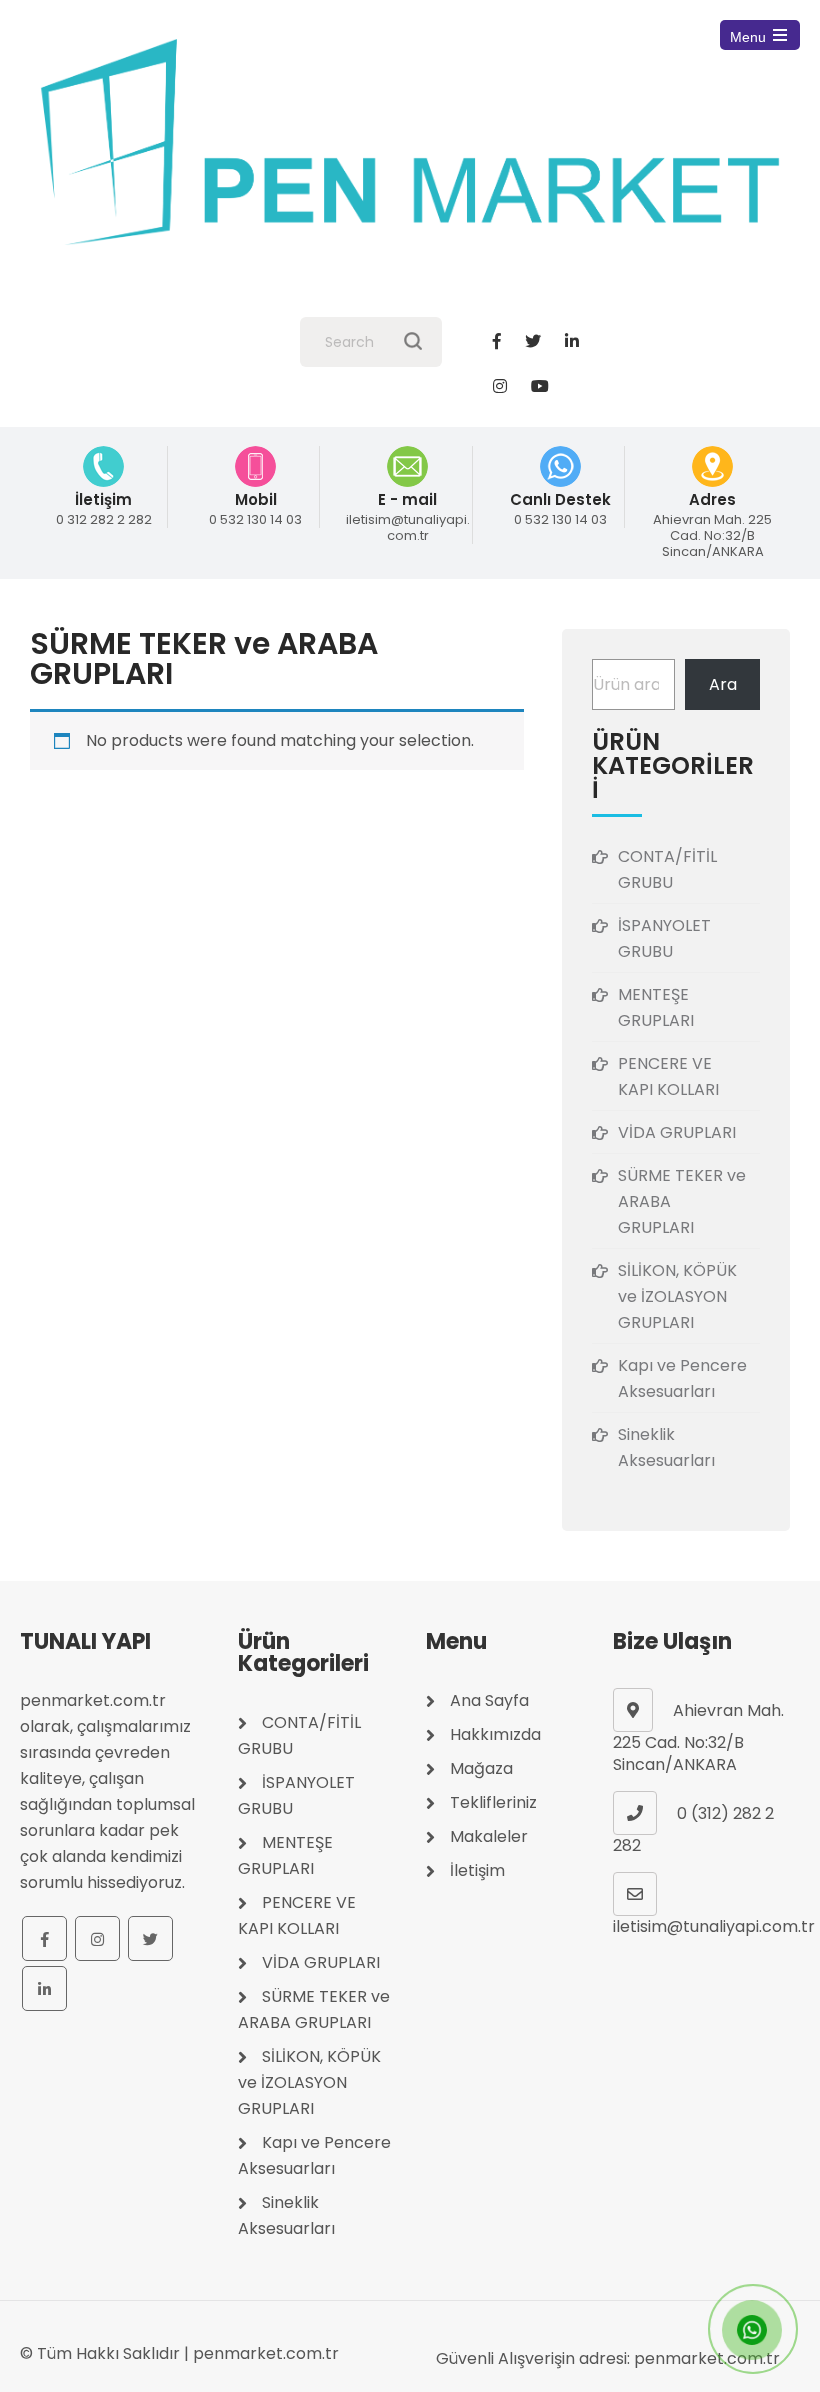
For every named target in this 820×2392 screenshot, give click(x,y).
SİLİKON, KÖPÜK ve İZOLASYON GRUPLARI (677, 1296)
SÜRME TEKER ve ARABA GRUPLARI (682, 1201)
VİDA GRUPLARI (677, 1132)
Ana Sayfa (489, 1700)
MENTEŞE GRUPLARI (656, 1007)
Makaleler (489, 1836)
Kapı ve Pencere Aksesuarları (682, 1378)
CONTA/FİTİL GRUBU (667, 869)
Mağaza (481, 1768)
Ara (723, 684)
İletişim (477, 1870)
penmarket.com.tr (266, 2353)
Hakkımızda (495, 1734)
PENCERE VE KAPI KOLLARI (668, 1076)
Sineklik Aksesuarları (666, 1447)
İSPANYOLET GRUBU (664, 938)
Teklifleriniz (493, 1802)
